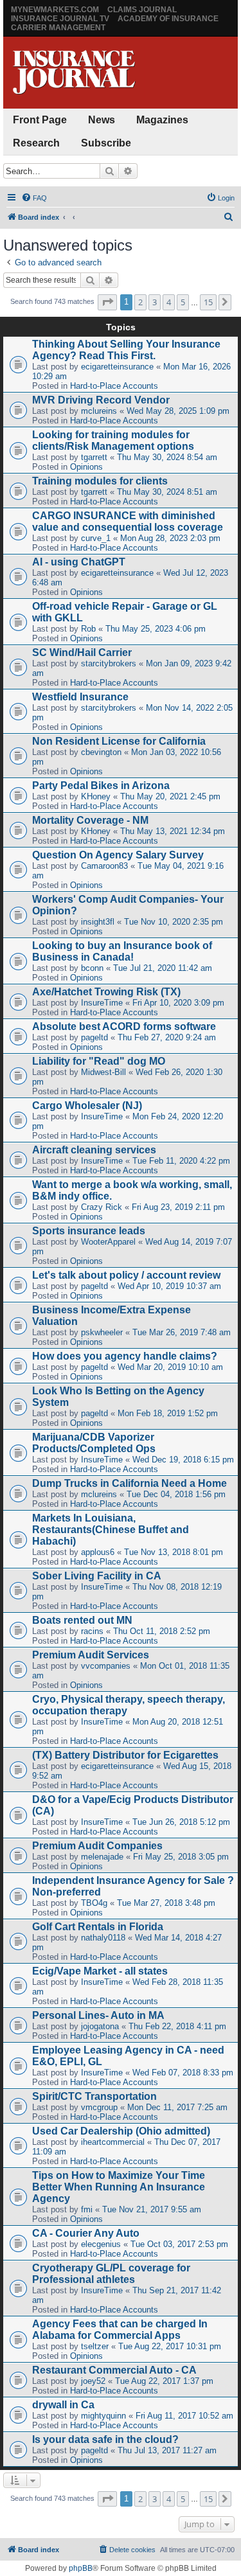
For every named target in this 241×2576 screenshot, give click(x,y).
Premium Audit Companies (97, 1846)
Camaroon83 (104, 866)
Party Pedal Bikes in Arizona (101, 786)
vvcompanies (106, 1666)
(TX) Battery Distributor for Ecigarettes (125, 1755)
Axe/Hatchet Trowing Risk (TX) (106, 992)
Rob (88, 629)
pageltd (94, 1037)
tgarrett (94, 457)
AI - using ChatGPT (79, 562)
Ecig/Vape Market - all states (100, 1971)
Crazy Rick (102, 1207)
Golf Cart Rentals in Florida (98, 1927)
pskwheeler (102, 1332)
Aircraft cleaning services (94, 1150)
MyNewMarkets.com (55, 10)
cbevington (101, 752)
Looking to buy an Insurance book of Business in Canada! (122, 951)
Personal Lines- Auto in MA (98, 2015)
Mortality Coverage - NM (90, 820)
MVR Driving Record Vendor (101, 400)
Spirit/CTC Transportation (94, 2096)
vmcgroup (99, 2107)
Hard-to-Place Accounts (114, 386)
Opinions (86, 467)
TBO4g (94, 1903)
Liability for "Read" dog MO (99, 1061)
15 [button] (208, 302)
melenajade (102, 1857)
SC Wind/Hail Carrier (82, 653)
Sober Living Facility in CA (97, 1576)
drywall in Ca (63, 2405)
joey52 (93, 2381)
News (102, 120)
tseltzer (95, 2346)
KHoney (96, 796)
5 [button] (183, 302)
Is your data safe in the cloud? (105, 2439)
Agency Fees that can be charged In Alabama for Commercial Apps (120, 2330)
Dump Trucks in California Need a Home (129, 1483)
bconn (92, 968)
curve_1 (96, 538)
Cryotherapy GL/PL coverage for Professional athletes (111, 2274)
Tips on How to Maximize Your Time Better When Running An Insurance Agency (119, 2187)
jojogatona (100, 2026)
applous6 (98, 1552)
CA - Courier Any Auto (86, 2233)
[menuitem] (34, 198)
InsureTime (102, 1003)
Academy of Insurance (168, 19)
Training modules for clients (100, 481)
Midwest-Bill (103, 1072)
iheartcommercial (113, 2142)
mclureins (99, 411)
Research (36, 143)
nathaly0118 (103, 1938)
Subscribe (106, 143)
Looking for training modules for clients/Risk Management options (113, 440)
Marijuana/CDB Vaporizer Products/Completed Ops (94, 1443)
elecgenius (101, 2244)
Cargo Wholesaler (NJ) (87, 1106)
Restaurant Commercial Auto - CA (114, 2370)
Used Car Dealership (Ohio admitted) (121, 2131)
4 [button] (169, 302)
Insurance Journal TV (60, 19)
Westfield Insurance (80, 697)
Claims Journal (142, 10)
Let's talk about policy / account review (126, 1275)
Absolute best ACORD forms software (124, 1026)
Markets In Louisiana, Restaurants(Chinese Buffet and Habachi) (111, 1530)
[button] (107, 302)
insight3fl (98, 922)
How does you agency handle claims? (125, 1356)
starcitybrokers (109, 663)
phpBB (81, 2568)
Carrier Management (58, 28)
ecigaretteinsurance (117, 367)
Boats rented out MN (82, 1620)
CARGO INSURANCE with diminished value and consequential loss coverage (128, 521)
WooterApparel (108, 1242)
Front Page (40, 120)
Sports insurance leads (89, 1231)
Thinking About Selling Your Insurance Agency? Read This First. (126, 350)
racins (92, 1631)
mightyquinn (103, 2416)
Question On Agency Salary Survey (118, 855)
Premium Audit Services (91, 1655)
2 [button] (140, 302)
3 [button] (155, 302)
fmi (87, 2209)
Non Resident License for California (119, 741)
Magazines (162, 120)
